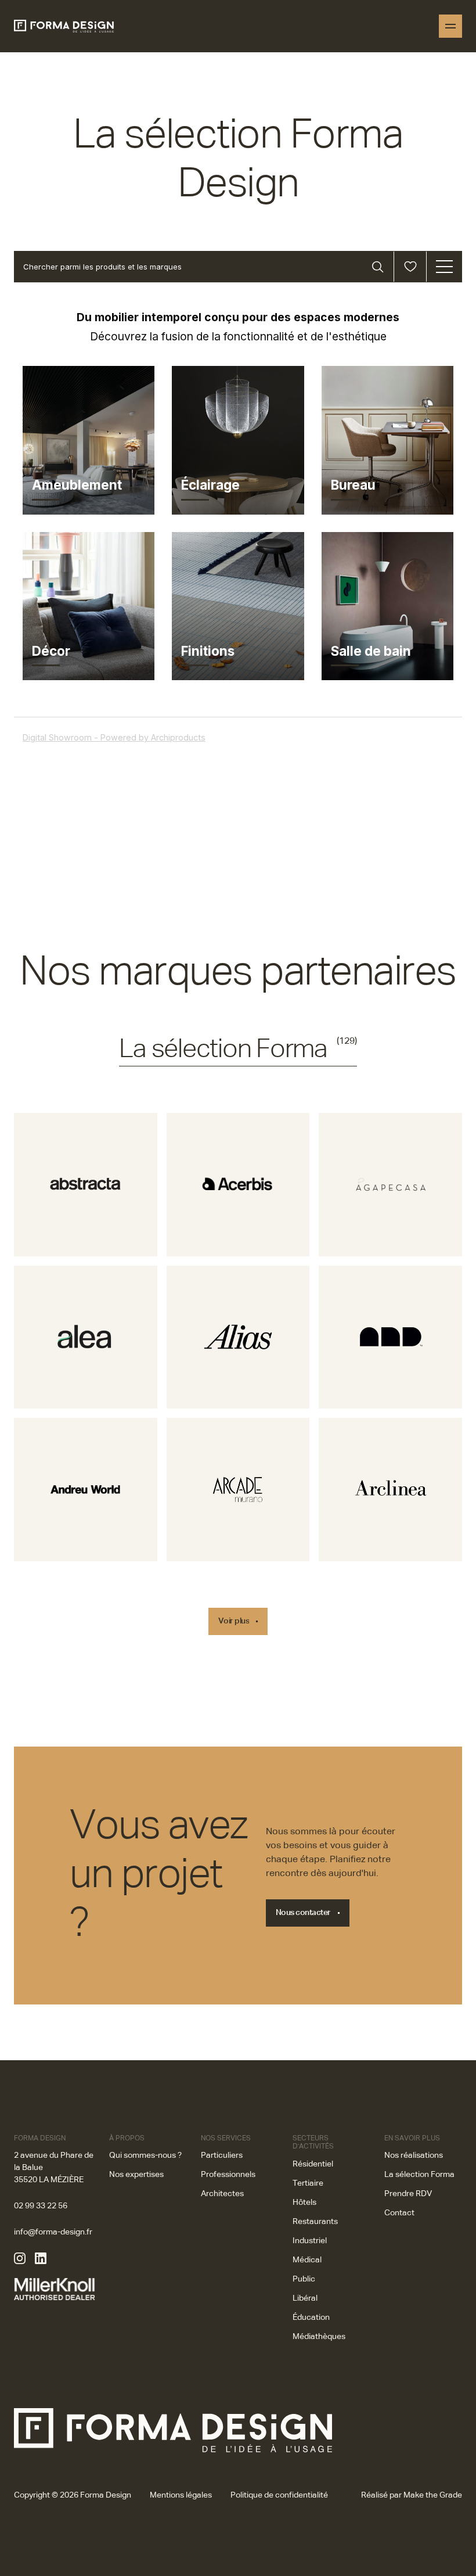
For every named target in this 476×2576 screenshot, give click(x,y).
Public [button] (304, 2279)
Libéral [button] (305, 2298)
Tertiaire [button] (308, 2183)
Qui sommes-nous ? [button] (145, 2155)
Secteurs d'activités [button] (313, 2143)
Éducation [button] (311, 2318)
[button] (86, 1185)
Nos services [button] (226, 2139)
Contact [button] (399, 2213)
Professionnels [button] (228, 2175)
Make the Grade (433, 2495)
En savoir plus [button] (412, 2139)
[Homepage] (64, 26)
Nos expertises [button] (136, 2175)
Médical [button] (307, 2260)
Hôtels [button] (304, 2203)
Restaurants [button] (315, 2222)
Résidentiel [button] (313, 2164)
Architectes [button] (222, 2194)
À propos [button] (127, 2139)
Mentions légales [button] (181, 2495)
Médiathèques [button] (319, 2337)
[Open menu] (450, 26)
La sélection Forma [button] (419, 2175)
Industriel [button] (310, 2241)
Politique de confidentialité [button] (279, 2495)
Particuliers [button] (222, 2155)
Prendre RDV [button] (408, 2194)
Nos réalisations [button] (414, 2155)
